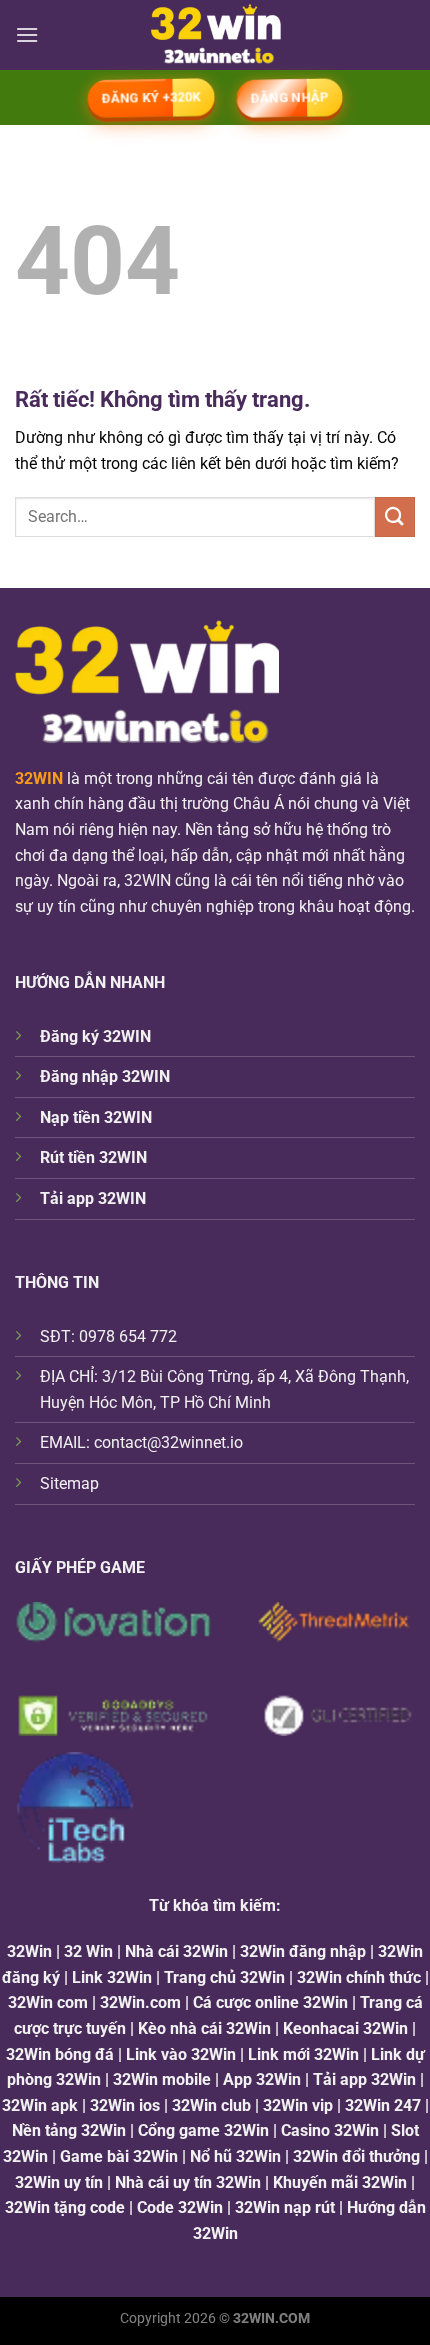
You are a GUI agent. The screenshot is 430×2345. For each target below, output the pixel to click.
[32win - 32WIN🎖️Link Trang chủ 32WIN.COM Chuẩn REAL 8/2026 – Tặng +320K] (215, 35)
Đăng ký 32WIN (95, 1036)
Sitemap (69, 1483)
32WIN (39, 778)
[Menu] (27, 34)
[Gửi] (395, 516)
